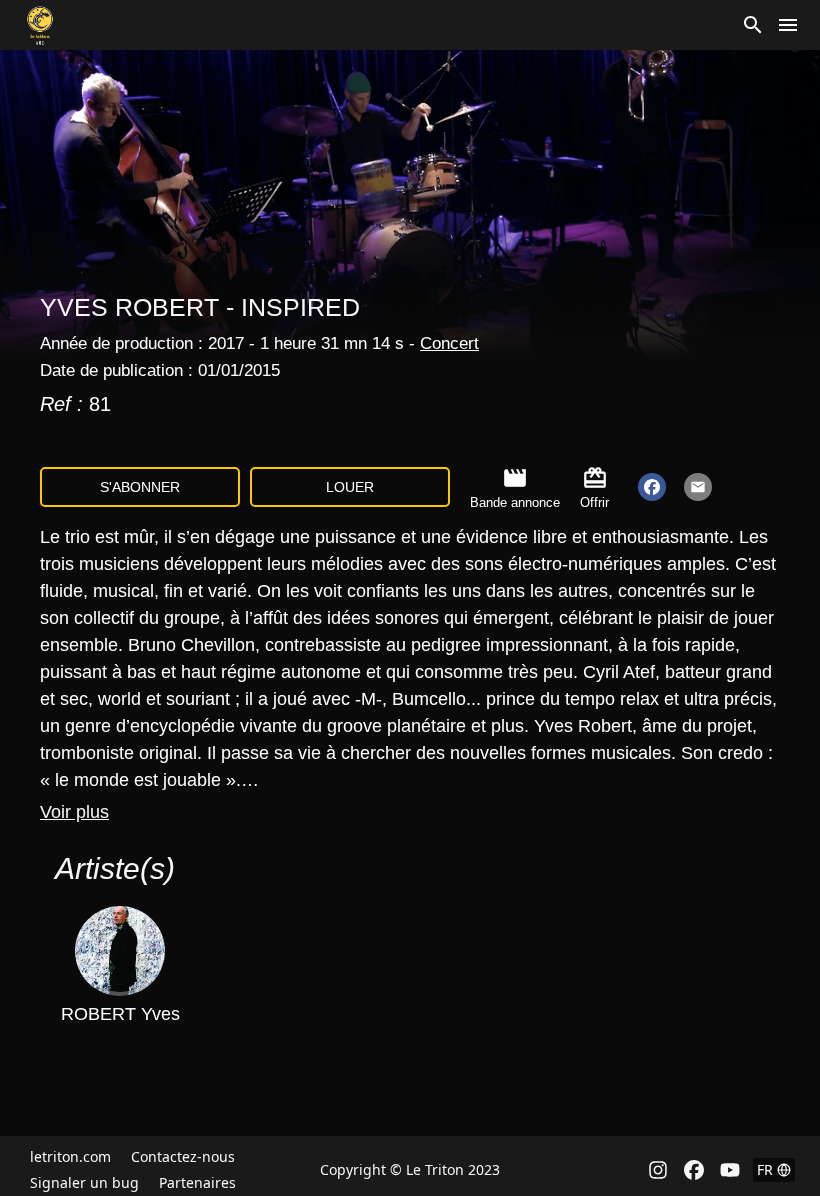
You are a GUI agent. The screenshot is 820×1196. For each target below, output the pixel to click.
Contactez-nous (183, 1156)
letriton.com (70, 1156)
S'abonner (140, 487)
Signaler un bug (84, 1182)
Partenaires (197, 1182)
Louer (350, 487)
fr (765, 1169)
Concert (449, 343)
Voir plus (74, 812)
